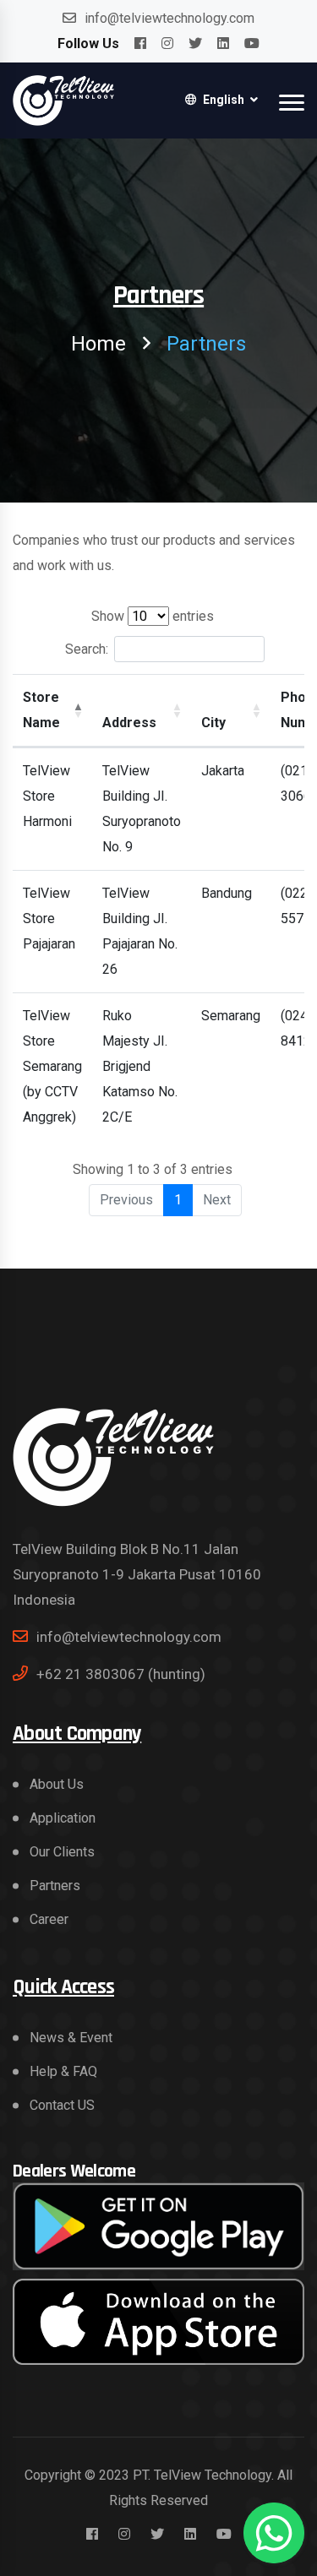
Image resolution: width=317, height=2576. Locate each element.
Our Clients (62, 1852)
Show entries (153, 616)
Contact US (62, 2105)
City (213, 723)
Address (129, 723)
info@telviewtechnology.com (169, 18)
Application (63, 1818)
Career (49, 1919)
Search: (87, 649)
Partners (55, 1886)
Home (98, 344)
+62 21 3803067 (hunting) (121, 1674)
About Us (57, 1784)
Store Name (41, 710)
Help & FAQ (63, 2071)
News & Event (71, 2038)
